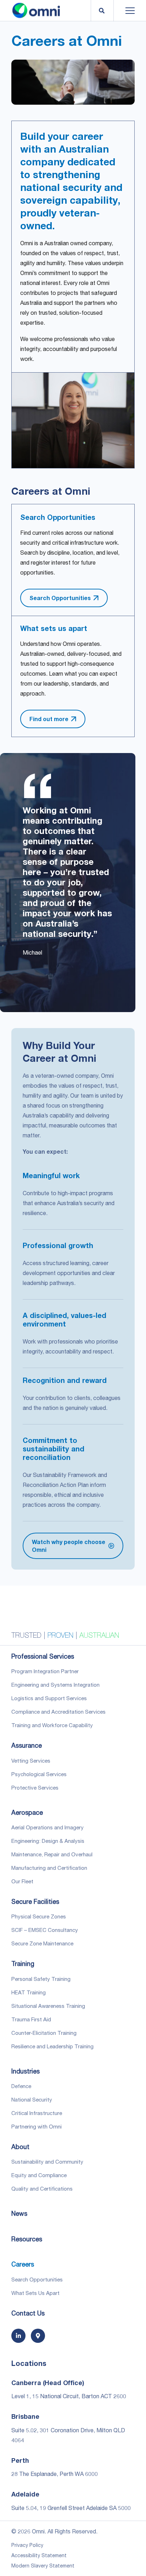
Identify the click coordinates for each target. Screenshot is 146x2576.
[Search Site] (101, 11)
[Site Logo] (36, 11)
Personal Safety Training (41, 1979)
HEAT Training (29, 1992)
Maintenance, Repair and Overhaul (52, 1854)
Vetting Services (31, 1761)
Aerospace (27, 1812)
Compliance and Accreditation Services (58, 1712)
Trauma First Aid (31, 2019)
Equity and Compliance (39, 2175)
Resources (27, 2239)
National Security (32, 2099)
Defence (21, 2086)
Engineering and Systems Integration (55, 1685)
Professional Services (43, 1656)
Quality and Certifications (42, 2188)
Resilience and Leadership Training (52, 2046)
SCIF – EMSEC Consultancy (45, 1930)
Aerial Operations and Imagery (47, 1827)
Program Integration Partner (45, 1671)
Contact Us (28, 2313)
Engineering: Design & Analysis (48, 1841)
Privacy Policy (27, 2545)
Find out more (49, 719)
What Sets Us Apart (35, 2293)
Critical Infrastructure (37, 2113)
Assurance (27, 1745)
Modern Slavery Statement (43, 2566)
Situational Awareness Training (48, 2006)
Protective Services (35, 1787)
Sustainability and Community (47, 2162)
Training (23, 1963)
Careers (23, 2264)
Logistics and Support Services (49, 1698)
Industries (26, 2071)
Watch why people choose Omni (69, 1546)
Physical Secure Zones (39, 1916)
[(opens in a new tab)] (18, 2336)
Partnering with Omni (36, 2126)
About (20, 2147)
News (19, 2213)
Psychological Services (39, 1774)
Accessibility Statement (39, 2555)
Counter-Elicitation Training (44, 2033)
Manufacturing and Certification (49, 1868)
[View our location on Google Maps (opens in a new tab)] (38, 2336)
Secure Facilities (35, 1901)
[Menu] (124, 11)
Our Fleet (22, 1881)
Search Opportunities (60, 598)
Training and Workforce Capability (52, 1725)
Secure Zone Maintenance (42, 1943)
